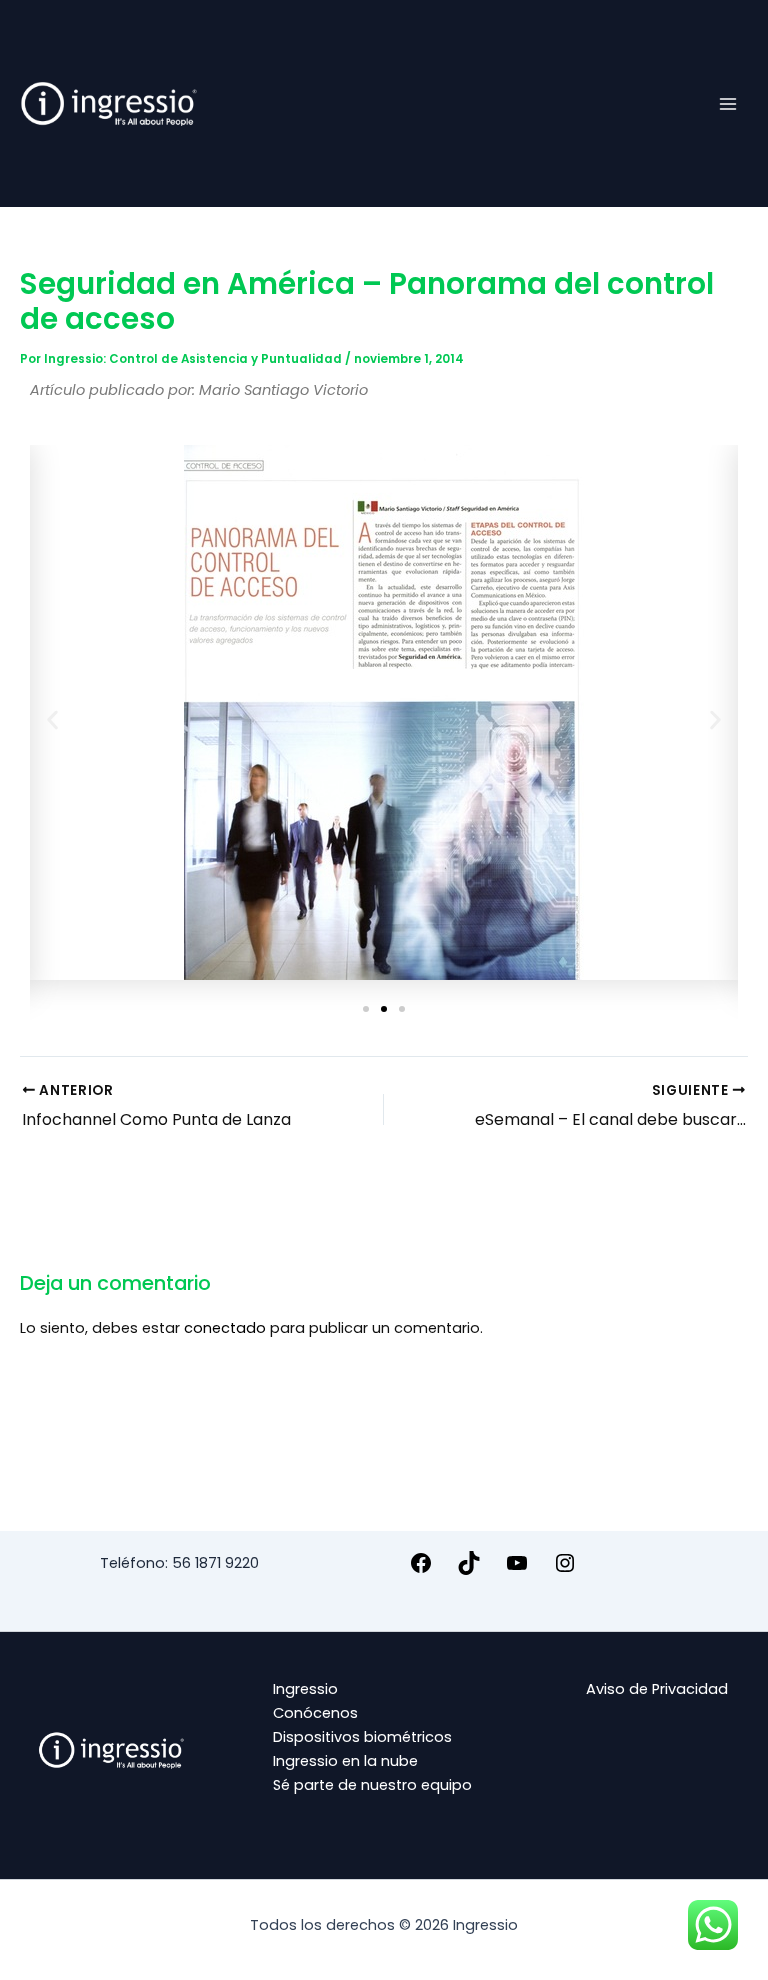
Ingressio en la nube (345, 1761)
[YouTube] (517, 1570)
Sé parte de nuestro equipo (372, 1785)
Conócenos (315, 1713)
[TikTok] (469, 1570)
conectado (225, 1328)
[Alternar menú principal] (728, 103)
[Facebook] (421, 1570)
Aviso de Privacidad (657, 1689)
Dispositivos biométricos (362, 1737)
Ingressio (305, 1689)
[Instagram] (565, 1570)
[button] (52, 719)
